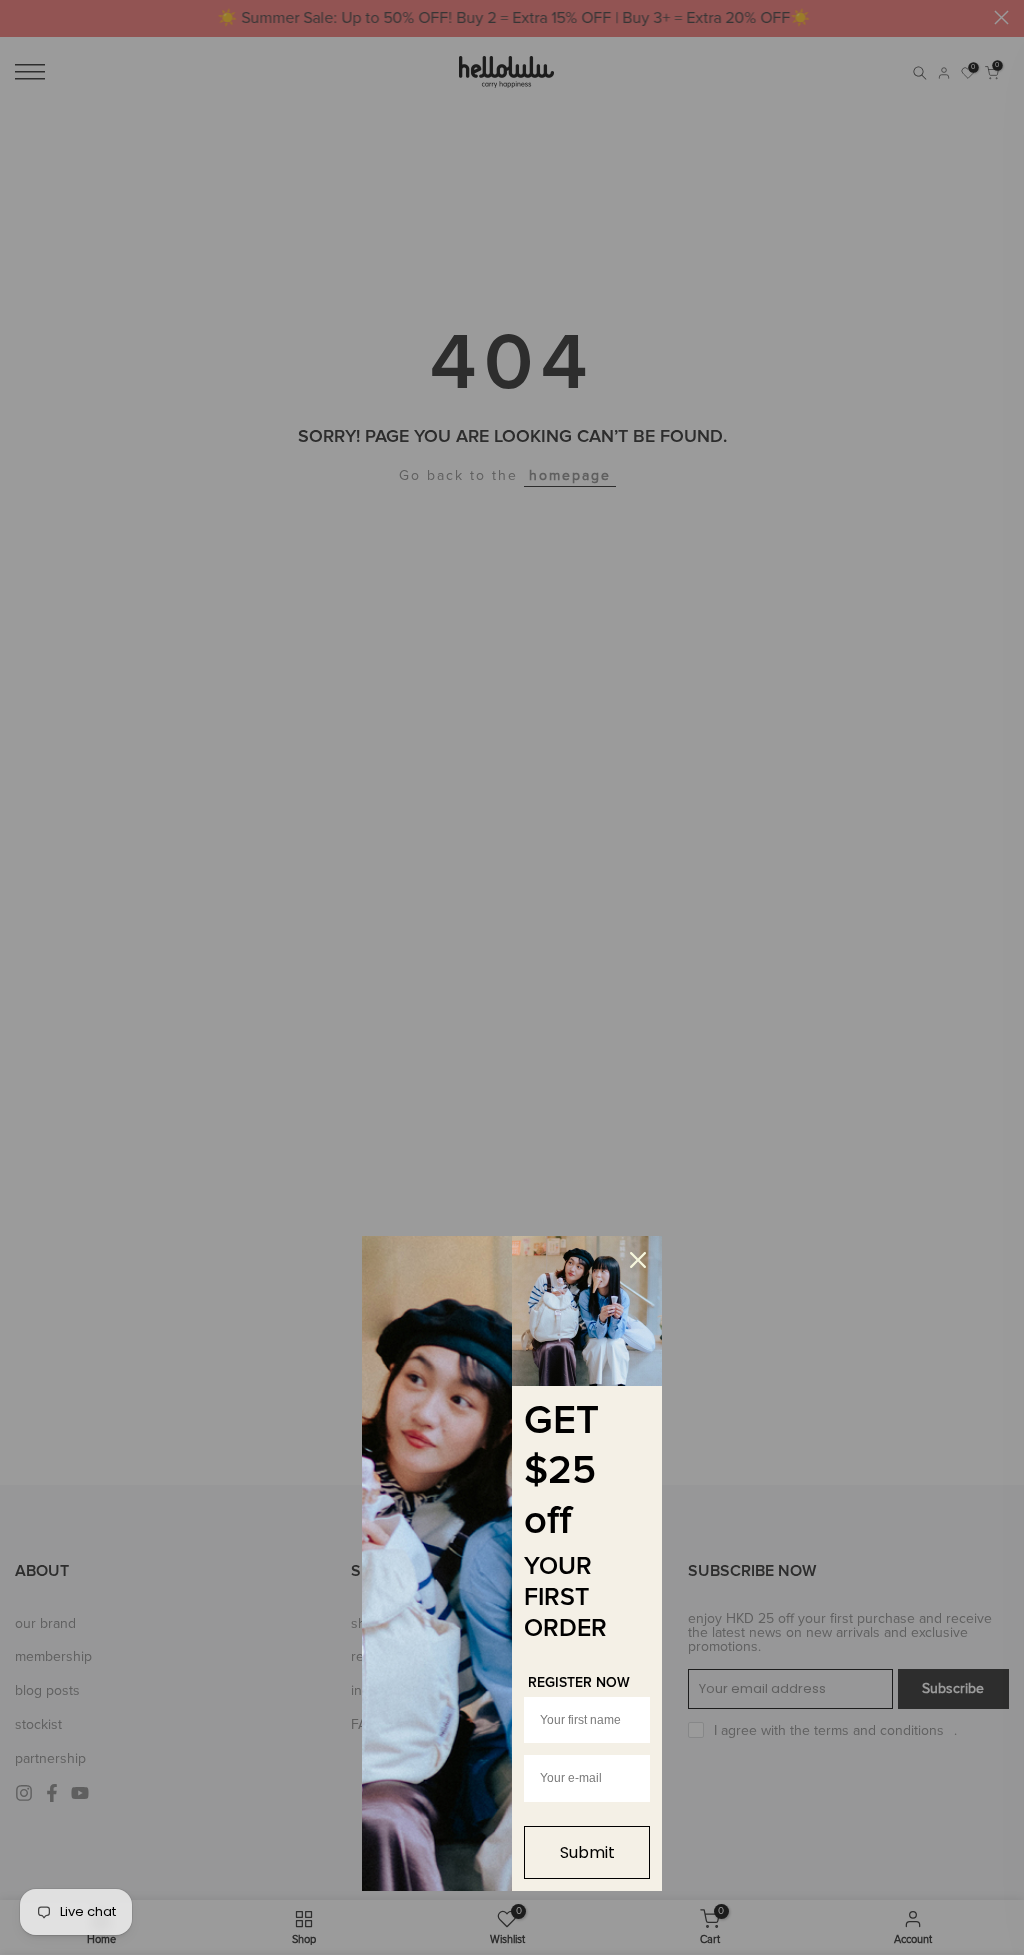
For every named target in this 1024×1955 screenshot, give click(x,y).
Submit (587, 1852)
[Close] (638, 1260)
